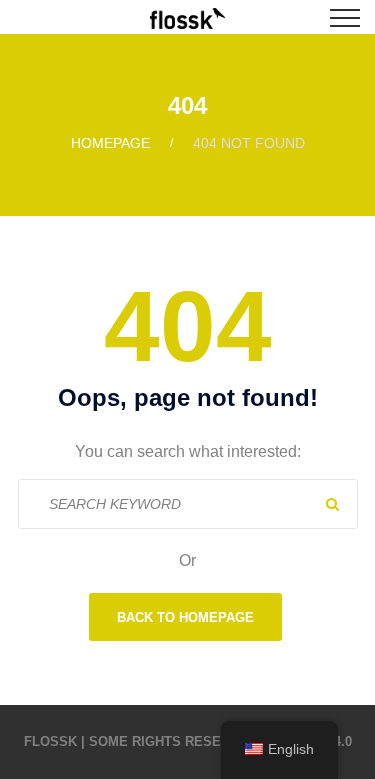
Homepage (110, 143)
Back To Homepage (185, 617)
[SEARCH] (333, 504)
